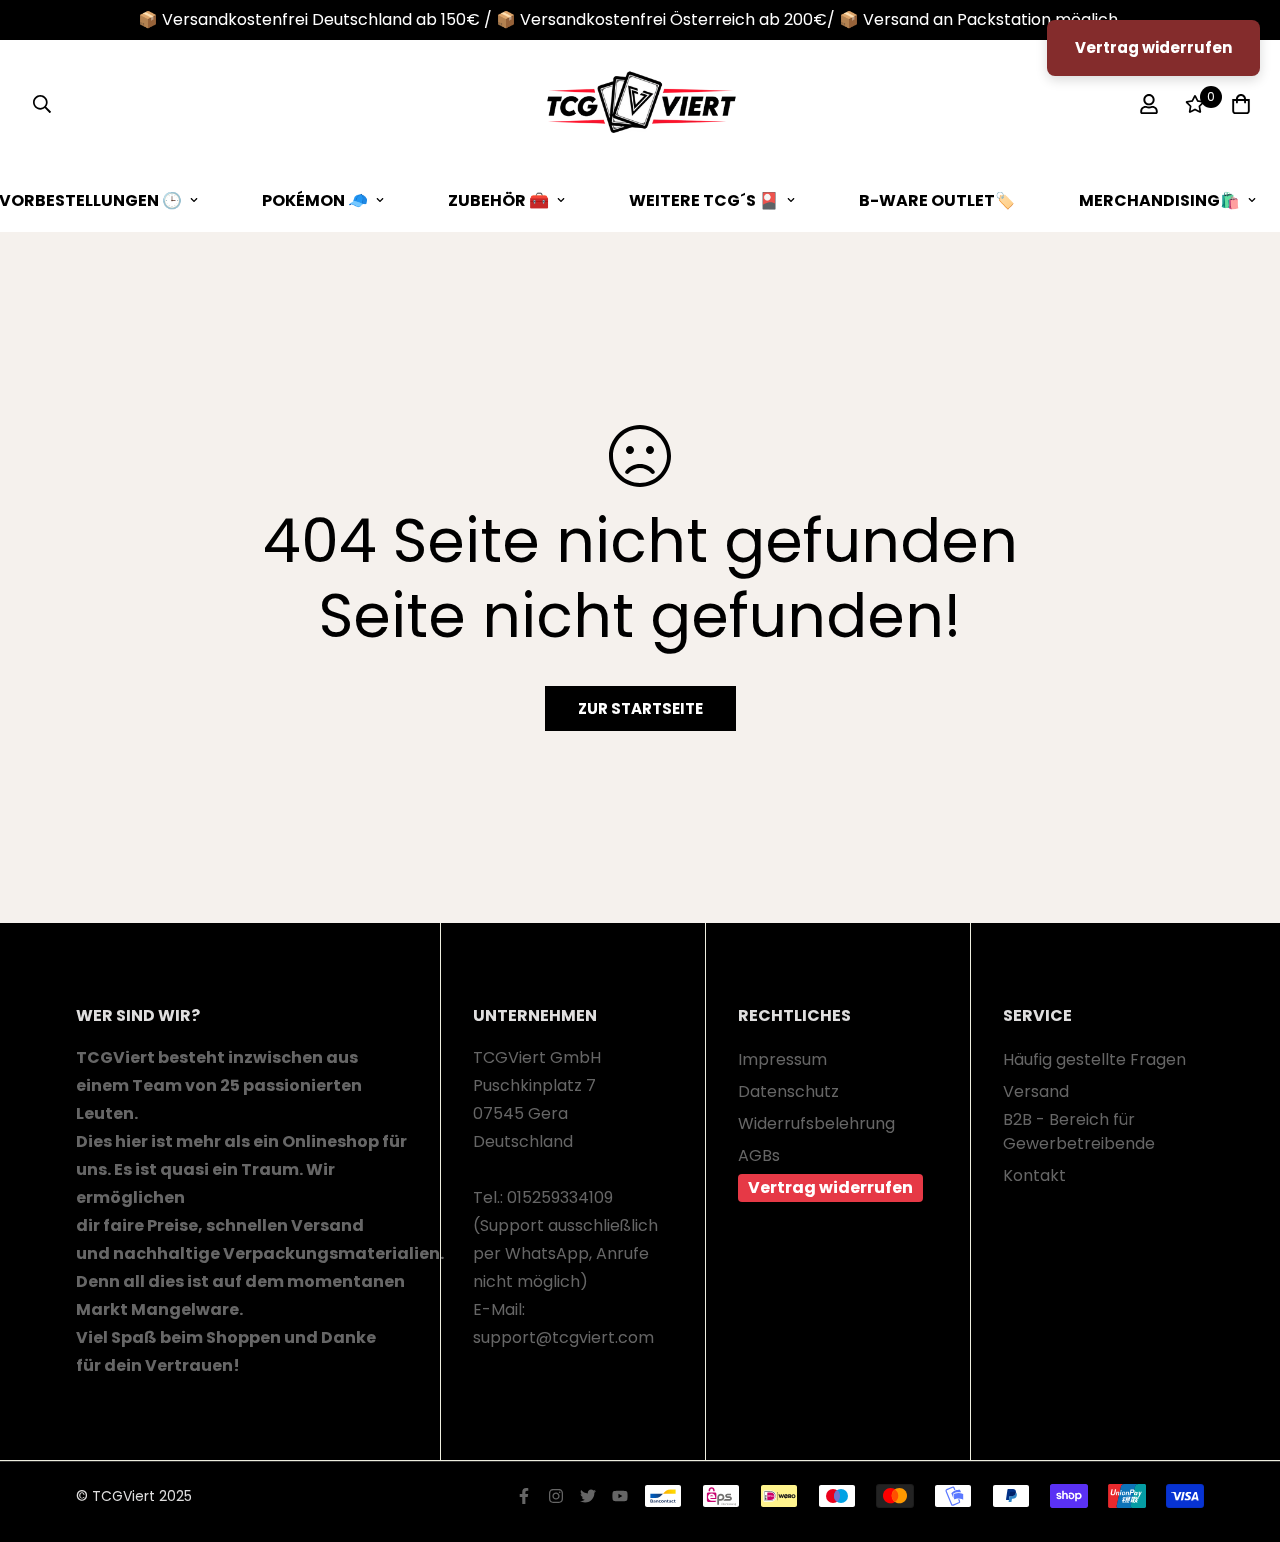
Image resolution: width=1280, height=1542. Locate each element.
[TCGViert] (640, 104)
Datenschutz (788, 1091)
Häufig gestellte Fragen (1094, 1059)
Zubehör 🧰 (498, 200)
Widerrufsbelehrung (816, 1123)
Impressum (782, 1059)
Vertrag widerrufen (830, 1187)
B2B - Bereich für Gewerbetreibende (1079, 1131)
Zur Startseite (640, 708)
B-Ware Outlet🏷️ (937, 200)
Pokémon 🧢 (315, 200)
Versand (1036, 1091)
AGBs (759, 1155)
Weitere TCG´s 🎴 (704, 200)
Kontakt (1034, 1175)
